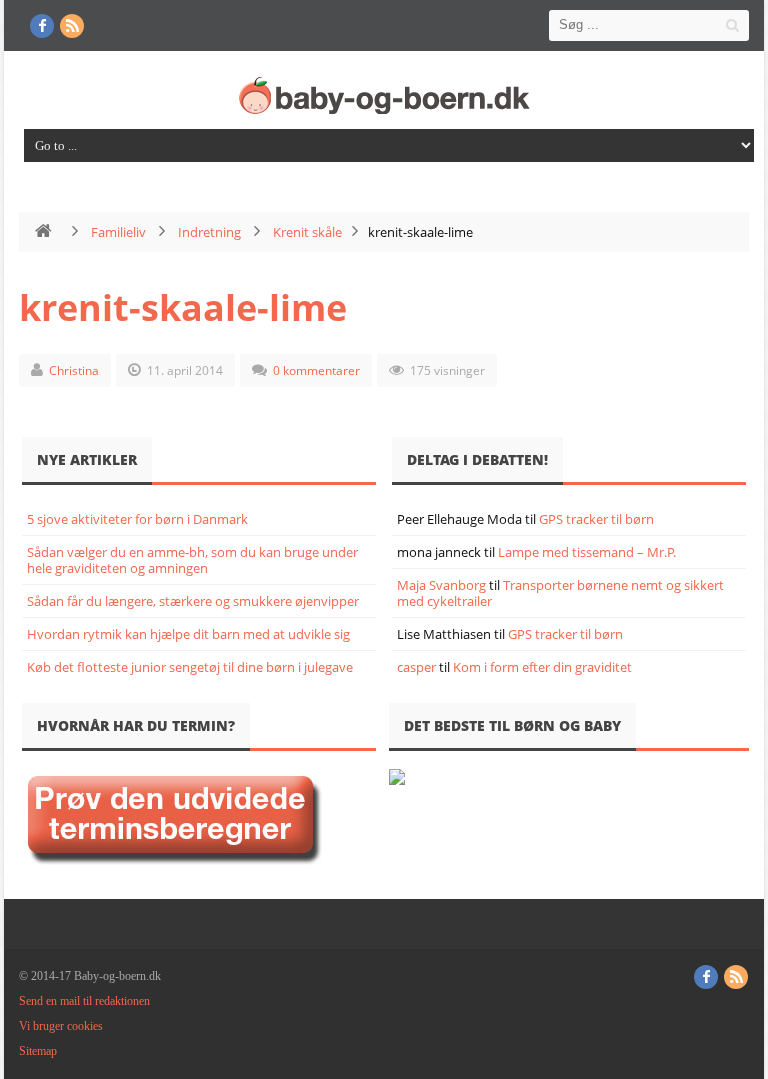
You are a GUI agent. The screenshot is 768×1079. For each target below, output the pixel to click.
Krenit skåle (307, 232)
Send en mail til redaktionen (84, 1001)
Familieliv (118, 232)
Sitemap (38, 1051)
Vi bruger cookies (61, 1026)
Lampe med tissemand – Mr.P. (587, 552)
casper (416, 667)
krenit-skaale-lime (183, 307)
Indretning (209, 232)
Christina (74, 370)
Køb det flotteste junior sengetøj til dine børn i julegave (190, 667)
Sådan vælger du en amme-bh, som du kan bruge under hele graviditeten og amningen (192, 560)
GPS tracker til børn (596, 519)
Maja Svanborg (441, 585)
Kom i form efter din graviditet (542, 667)
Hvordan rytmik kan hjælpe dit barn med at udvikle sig (188, 634)
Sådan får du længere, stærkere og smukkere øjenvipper (193, 601)
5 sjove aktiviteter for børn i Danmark (137, 519)
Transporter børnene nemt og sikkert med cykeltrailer (560, 593)
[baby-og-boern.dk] (389, 95)
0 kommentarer (316, 370)
